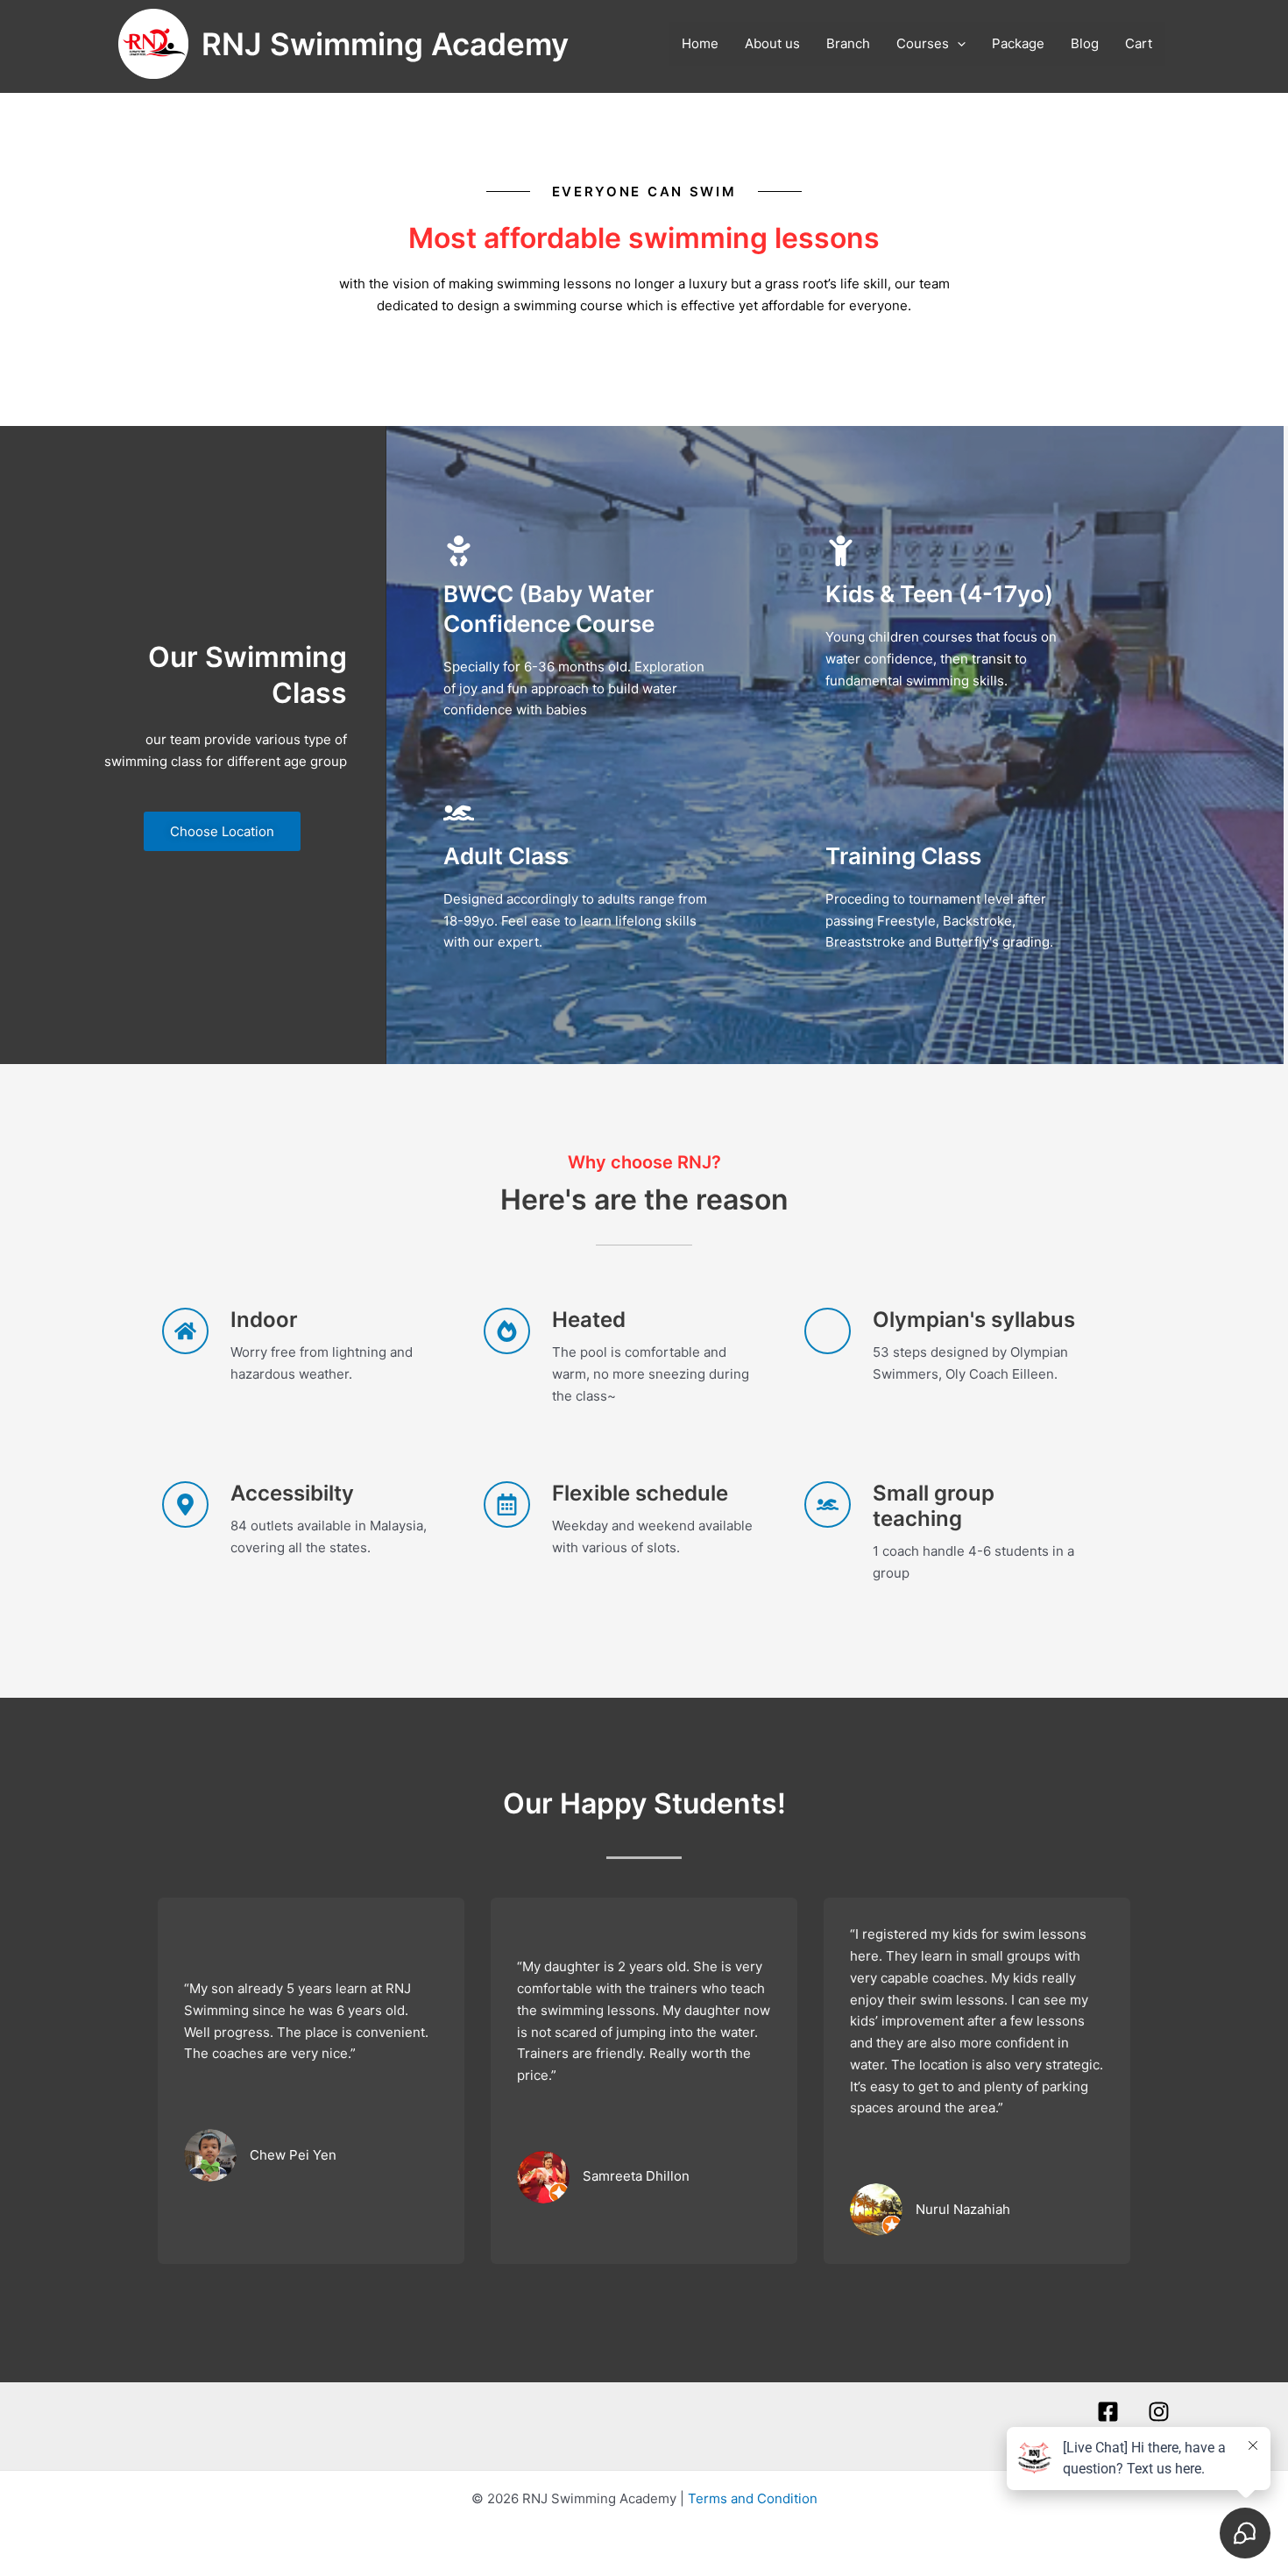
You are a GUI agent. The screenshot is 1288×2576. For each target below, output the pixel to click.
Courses (923, 43)
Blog (1085, 43)
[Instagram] (1159, 2412)
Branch (848, 43)
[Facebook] (1108, 2412)
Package (1018, 43)
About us (772, 43)
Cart (1139, 43)
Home (700, 43)
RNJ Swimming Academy (385, 44)
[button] (957, 44)
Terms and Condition (753, 2498)
